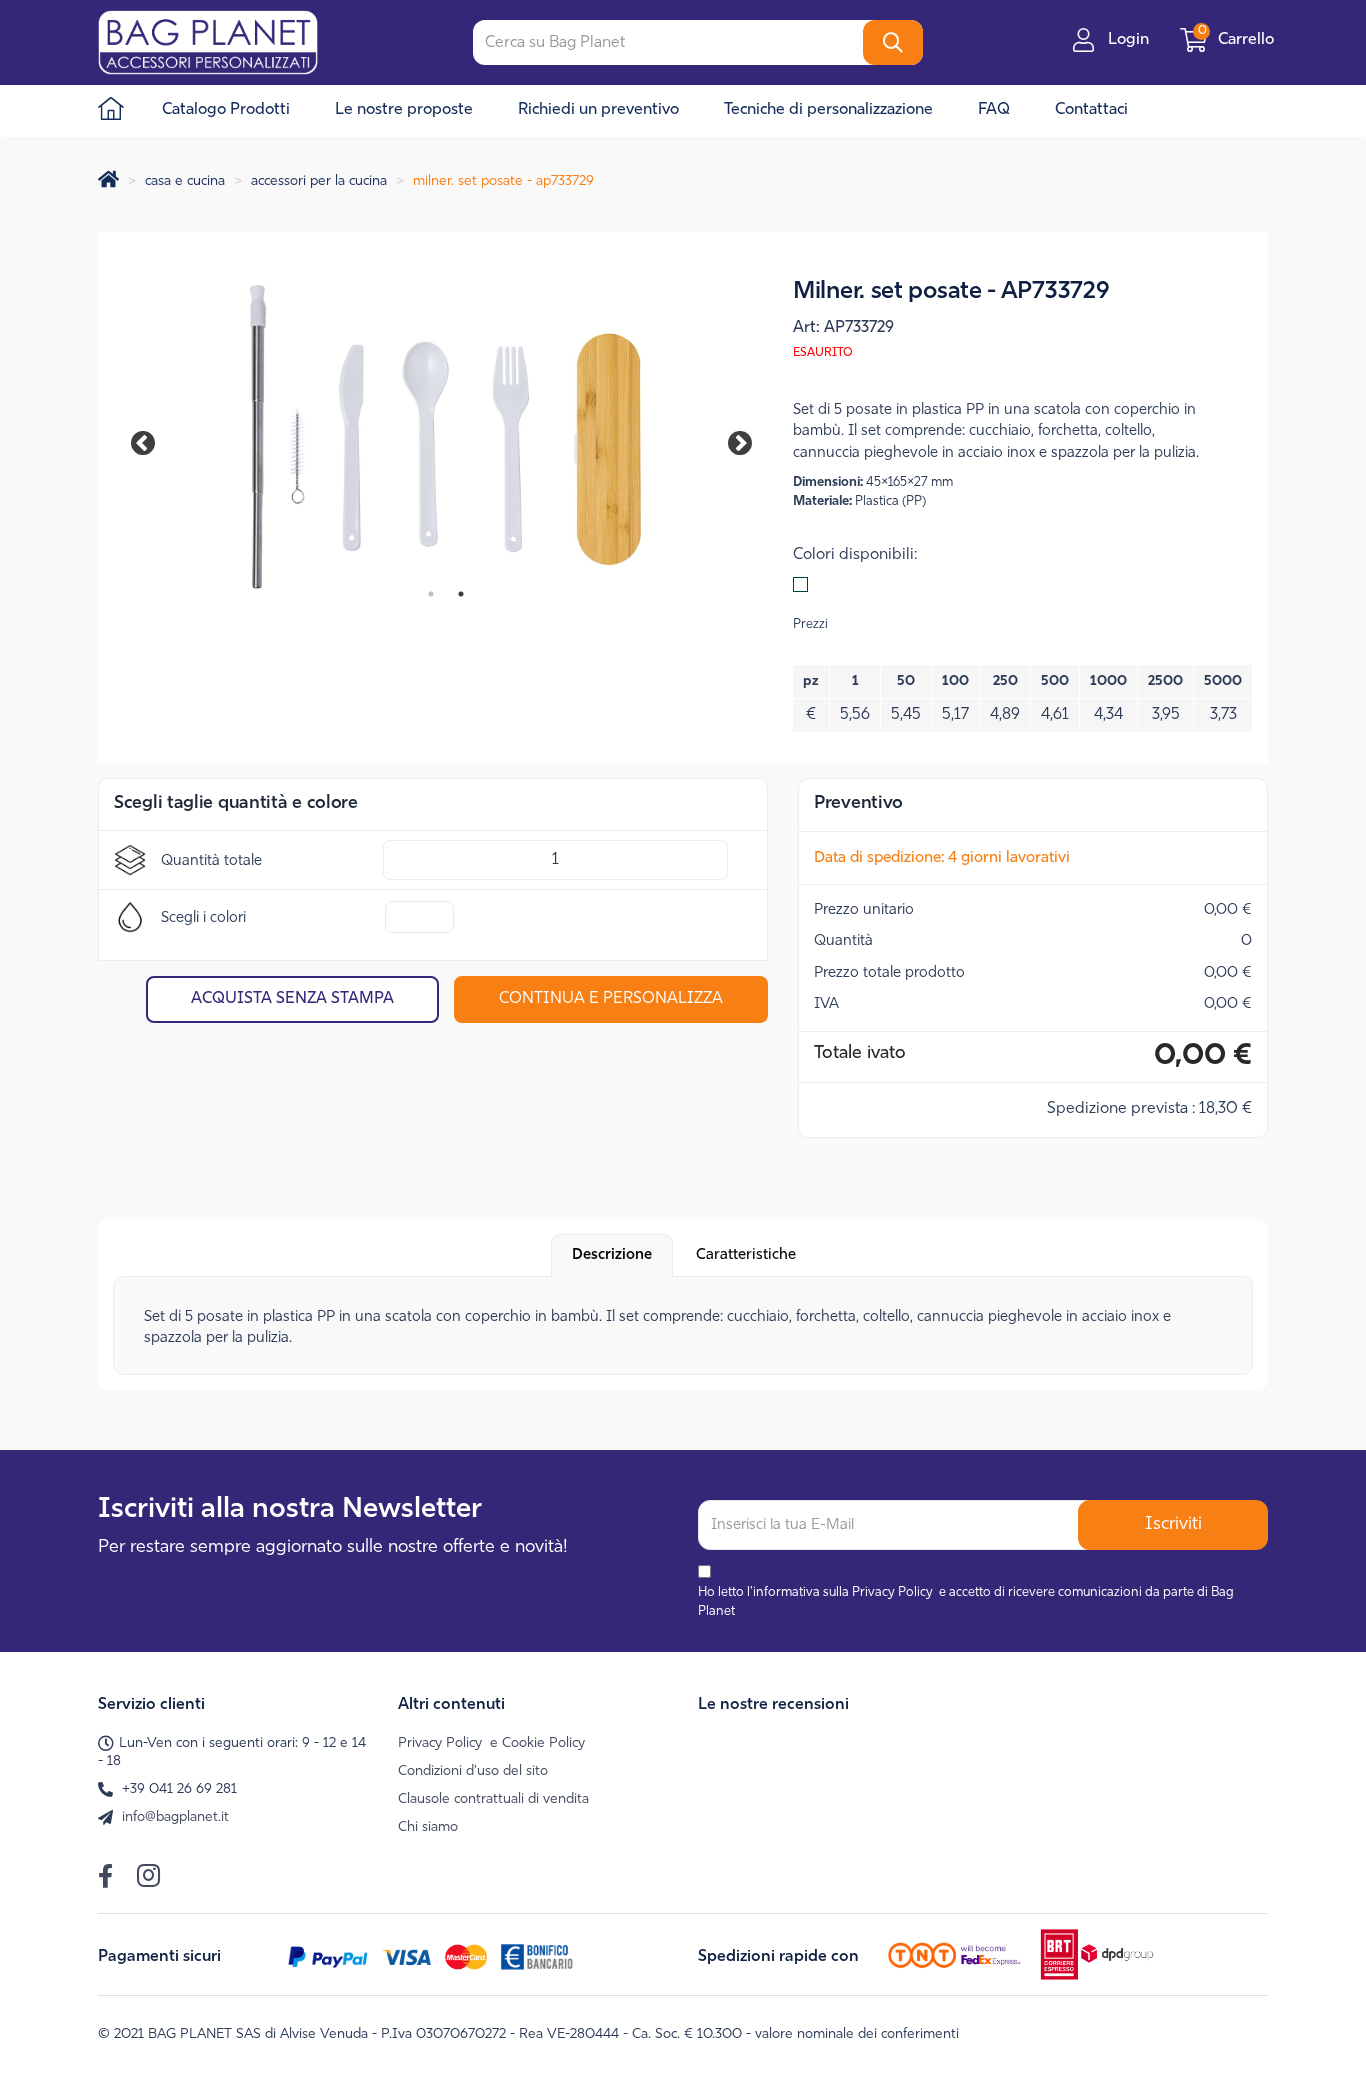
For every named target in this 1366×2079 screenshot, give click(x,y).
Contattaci (1091, 110)
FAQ (994, 110)
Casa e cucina (185, 181)
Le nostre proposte (404, 110)
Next (726, 440)
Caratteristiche (746, 1255)
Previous (153, 440)
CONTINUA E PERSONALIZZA (611, 999)
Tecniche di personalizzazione (828, 110)
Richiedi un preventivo (598, 110)
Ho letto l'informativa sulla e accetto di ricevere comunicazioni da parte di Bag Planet (966, 1602)
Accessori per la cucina (319, 181)
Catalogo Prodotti (226, 110)
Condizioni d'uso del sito (473, 1771)
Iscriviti (1173, 1525)
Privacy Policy (892, 1592)
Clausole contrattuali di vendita (493, 1799)
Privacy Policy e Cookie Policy (491, 1743)
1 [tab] (431, 594)
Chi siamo (428, 1827)
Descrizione (612, 1255)
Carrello (1238, 40)
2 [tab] (461, 594)
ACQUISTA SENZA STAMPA (292, 999)
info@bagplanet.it (175, 1817)
